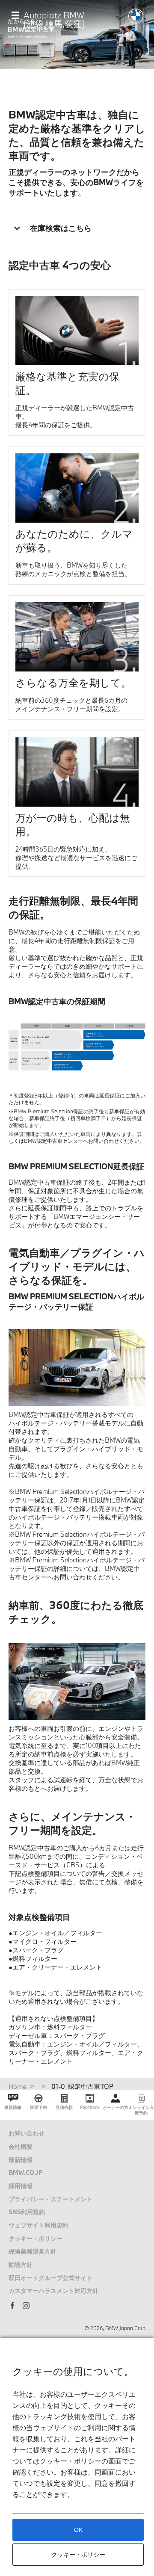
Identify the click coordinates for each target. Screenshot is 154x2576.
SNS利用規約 (27, 2212)
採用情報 (21, 2186)
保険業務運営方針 (33, 2251)
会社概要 (21, 2146)
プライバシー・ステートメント (50, 2199)
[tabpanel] (77, 1047)
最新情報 (21, 2160)
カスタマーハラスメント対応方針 (53, 2291)
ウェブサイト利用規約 (38, 2225)
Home (18, 2086)
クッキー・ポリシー (36, 2238)
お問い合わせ (27, 2133)
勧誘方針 (21, 2264)
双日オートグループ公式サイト (50, 2278)
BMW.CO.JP (26, 2172)
